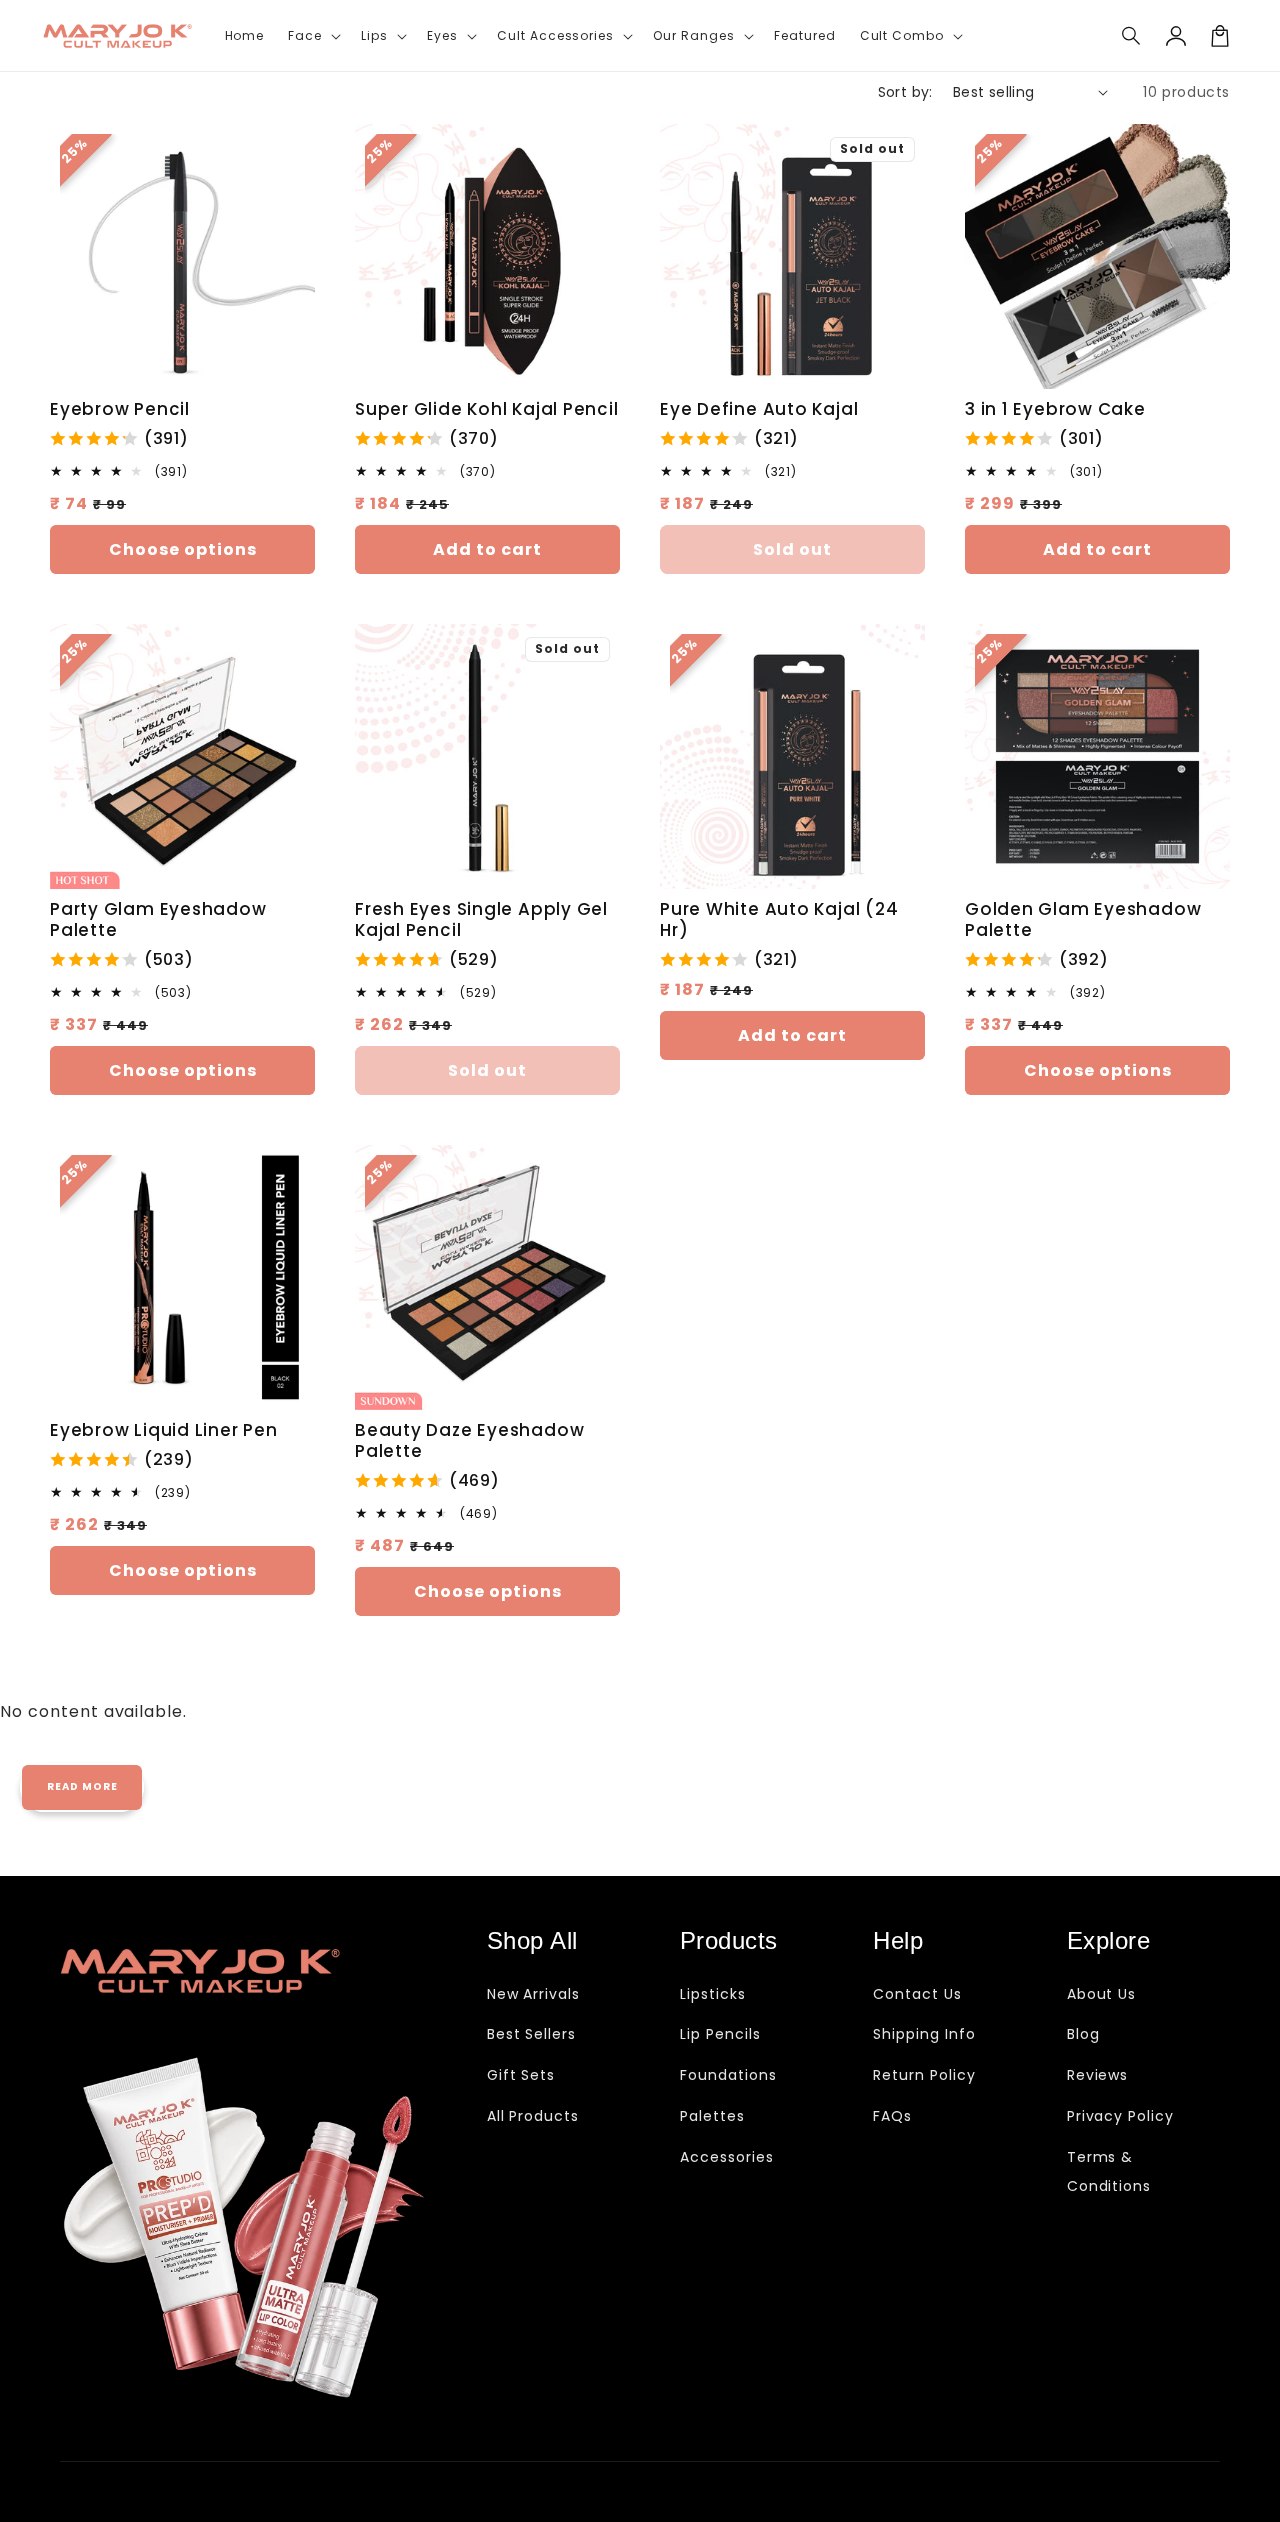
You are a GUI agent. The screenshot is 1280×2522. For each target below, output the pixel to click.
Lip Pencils (720, 2034)
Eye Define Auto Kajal (759, 409)
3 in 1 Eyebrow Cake (1055, 409)
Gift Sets (521, 2075)
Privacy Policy (1120, 2116)
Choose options (183, 549)
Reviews (1098, 2075)
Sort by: (905, 92)
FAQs (892, 2116)
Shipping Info (924, 2034)
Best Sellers (532, 2034)
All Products (533, 2116)
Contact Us (917, 1994)
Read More (82, 1786)
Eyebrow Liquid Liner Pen (164, 1430)
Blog (1083, 2034)
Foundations (728, 2075)
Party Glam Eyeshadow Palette (158, 920)
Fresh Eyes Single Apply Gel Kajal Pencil (481, 920)
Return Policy (924, 2075)
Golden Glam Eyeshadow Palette (1083, 920)
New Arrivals (534, 1994)
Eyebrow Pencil (120, 409)
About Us (1102, 1994)
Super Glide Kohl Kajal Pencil (487, 409)
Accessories (727, 2157)
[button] (1132, 36)
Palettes (712, 2116)
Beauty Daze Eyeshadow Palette (469, 1441)
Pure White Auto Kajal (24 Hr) (779, 920)
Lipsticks (713, 1994)
